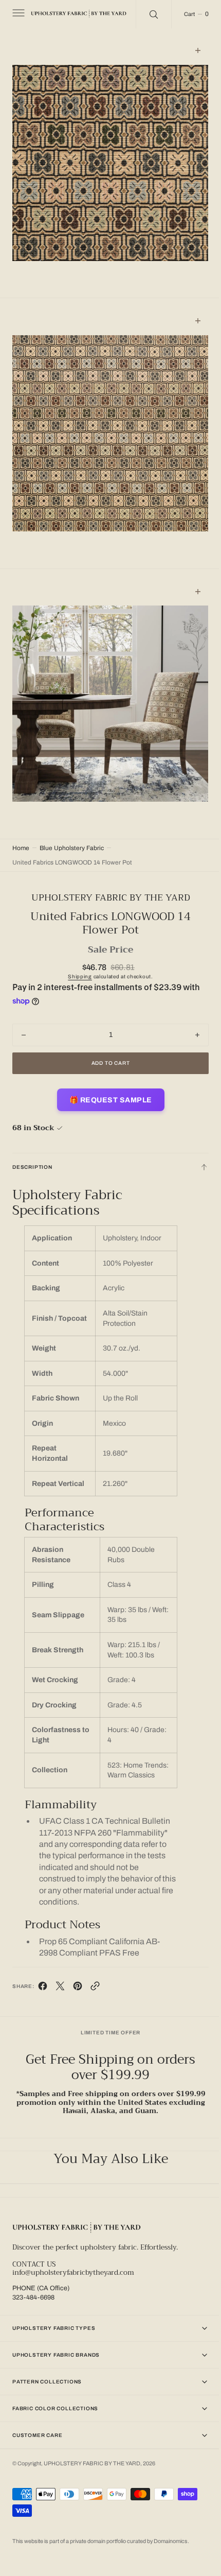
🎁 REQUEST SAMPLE (107, 1071)
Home (21, 819)
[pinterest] (78, 1981)
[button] (17, 14)
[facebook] (43, 1981)
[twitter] (60, 1981)
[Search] (153, 14)
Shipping (76, 948)
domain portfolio (107, 2541)
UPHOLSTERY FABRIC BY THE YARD (92, 2459)
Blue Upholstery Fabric (72, 819)
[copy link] (95, 1981)
